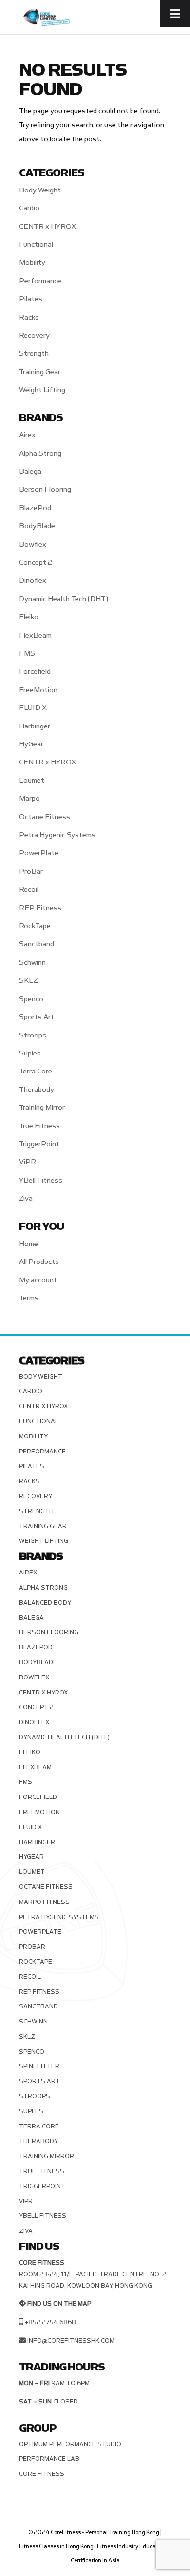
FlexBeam (35, 635)
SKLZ (28, 980)
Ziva (26, 1199)
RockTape (35, 926)
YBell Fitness (41, 1181)
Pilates (31, 299)
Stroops (33, 1035)
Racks (29, 318)
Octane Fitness (45, 817)
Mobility (32, 263)
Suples (30, 1053)
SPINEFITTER (39, 2066)
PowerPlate (39, 853)
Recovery (34, 336)
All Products (39, 1262)
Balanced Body (45, 1603)
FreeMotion (38, 690)
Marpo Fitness (44, 1902)
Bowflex (33, 545)
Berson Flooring (45, 490)
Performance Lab (49, 2459)
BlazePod (35, 508)
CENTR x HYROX (47, 227)
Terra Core (36, 1071)
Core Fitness (42, 2474)
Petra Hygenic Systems (57, 835)
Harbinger (35, 726)
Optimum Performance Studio (70, 2444)
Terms (29, 1298)
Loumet (32, 781)
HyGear (31, 744)
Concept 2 (36, 562)
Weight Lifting (42, 390)
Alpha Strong (40, 454)
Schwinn (32, 962)
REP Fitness (40, 908)
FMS (27, 653)
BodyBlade (37, 526)
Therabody (37, 1090)
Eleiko (29, 617)
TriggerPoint (39, 1144)
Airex (27, 435)
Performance (40, 281)
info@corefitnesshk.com (71, 2341)
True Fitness (39, 1126)
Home (28, 1244)
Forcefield (35, 671)
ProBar (31, 872)
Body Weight (40, 190)
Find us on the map (59, 2304)
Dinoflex (33, 580)
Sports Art (37, 1017)
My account (38, 1280)
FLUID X (33, 708)
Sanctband (37, 944)
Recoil (29, 890)
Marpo (29, 799)
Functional (36, 245)
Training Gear (40, 372)
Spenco (31, 999)
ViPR (28, 1162)
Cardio (29, 208)
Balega (30, 472)
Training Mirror (42, 1108)
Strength (34, 354)
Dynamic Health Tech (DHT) (64, 599)
